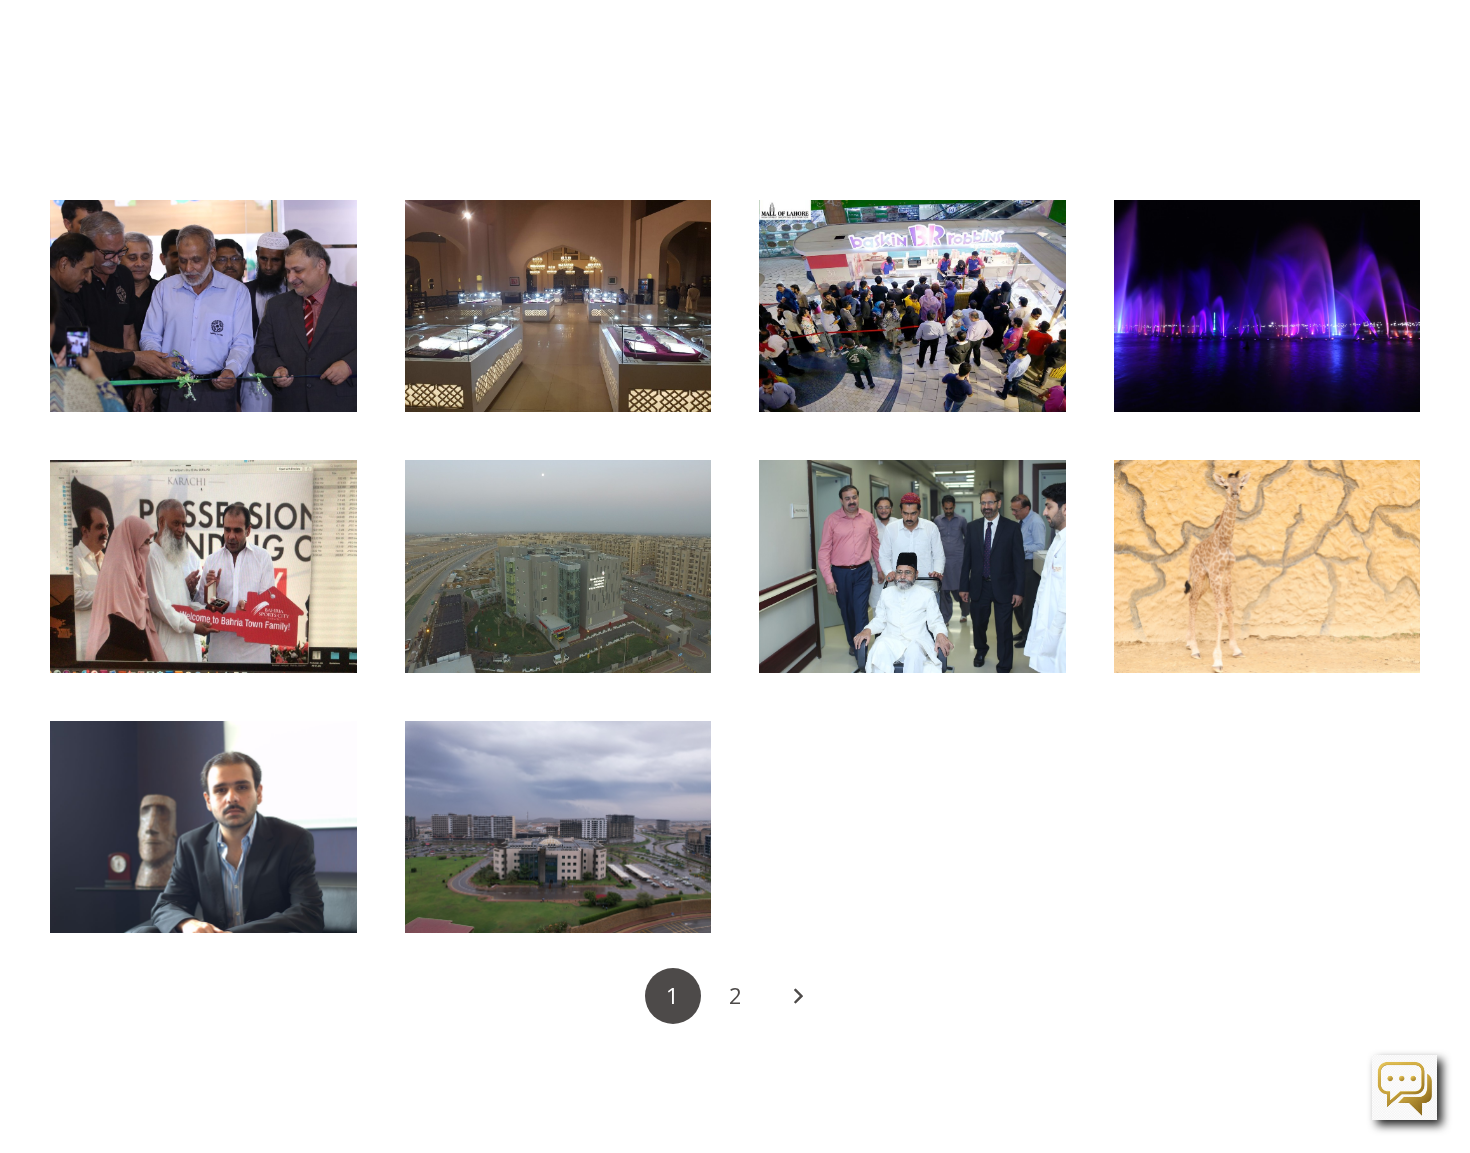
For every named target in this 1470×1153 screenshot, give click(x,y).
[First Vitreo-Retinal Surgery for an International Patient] (912, 566)
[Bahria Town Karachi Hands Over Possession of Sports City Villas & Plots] (203, 566)
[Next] (797, 996)
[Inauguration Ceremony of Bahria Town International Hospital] (558, 566)
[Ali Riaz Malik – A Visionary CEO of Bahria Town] (203, 827)
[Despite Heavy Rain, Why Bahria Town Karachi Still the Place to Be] (558, 827)
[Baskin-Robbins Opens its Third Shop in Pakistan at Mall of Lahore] (912, 306)
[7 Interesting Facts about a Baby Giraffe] (1267, 566)
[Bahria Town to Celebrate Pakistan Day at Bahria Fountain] (1267, 306)
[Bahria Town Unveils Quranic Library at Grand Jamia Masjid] (558, 306)
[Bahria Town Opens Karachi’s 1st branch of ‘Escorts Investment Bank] (203, 306)
